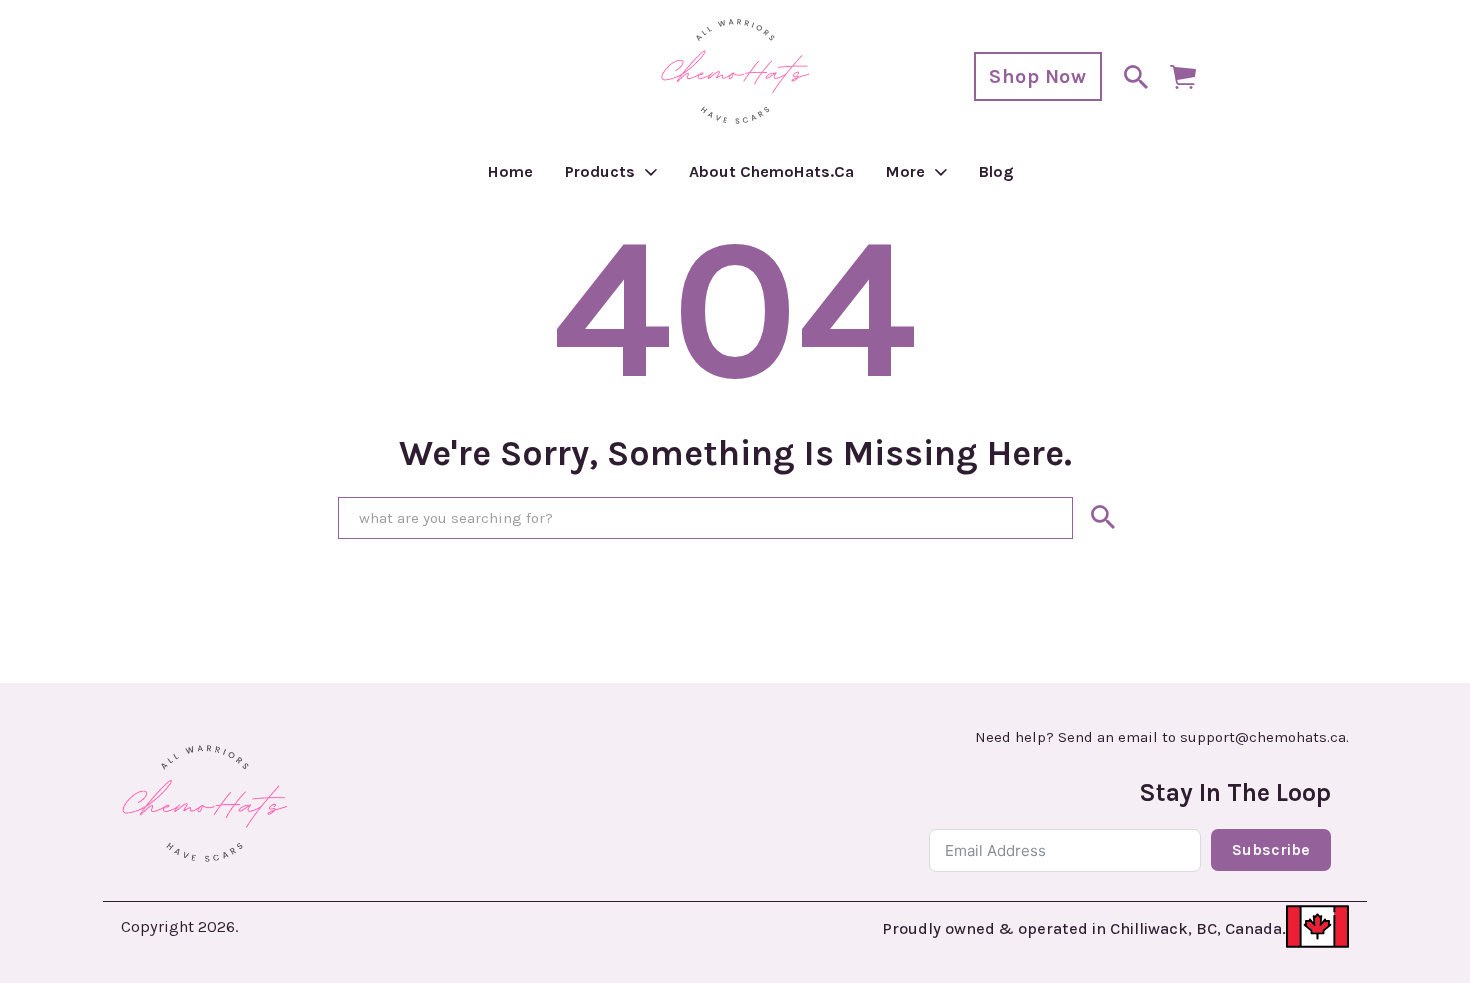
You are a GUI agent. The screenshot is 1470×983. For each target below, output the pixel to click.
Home (510, 171)
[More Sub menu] (941, 172)
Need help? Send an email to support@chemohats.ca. (1162, 737)
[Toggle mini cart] (1183, 77)
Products (600, 171)
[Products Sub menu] (651, 172)
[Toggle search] (1136, 77)
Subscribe (1271, 849)
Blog (996, 171)
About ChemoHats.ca (771, 171)
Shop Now (1037, 76)
